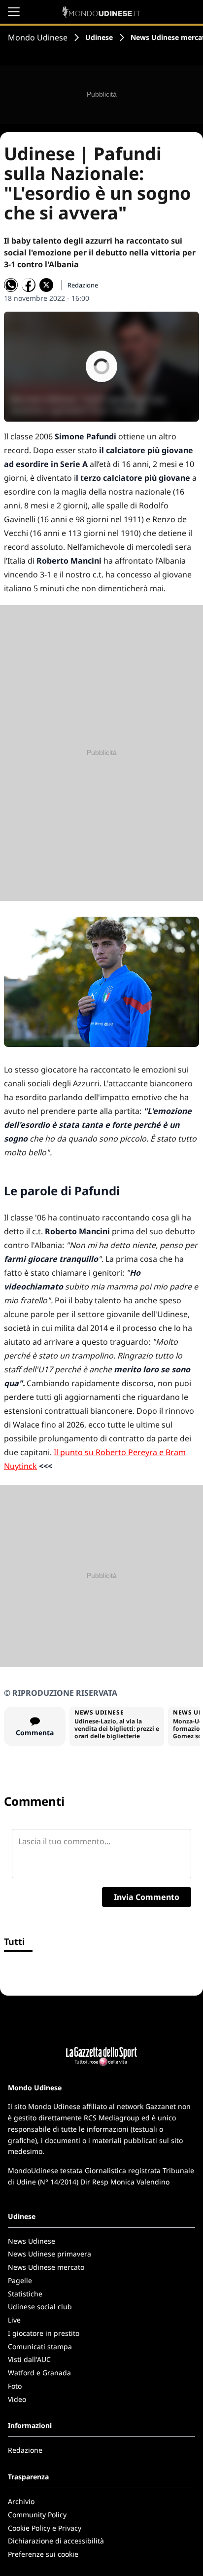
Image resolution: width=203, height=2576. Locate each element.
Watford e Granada (39, 2373)
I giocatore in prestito (44, 2333)
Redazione (25, 2450)
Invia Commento (147, 1897)
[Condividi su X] (46, 285)
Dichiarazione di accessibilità (56, 2541)
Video (17, 2399)
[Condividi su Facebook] (29, 285)
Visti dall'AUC (29, 2359)
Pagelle (20, 2280)
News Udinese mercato (46, 2267)
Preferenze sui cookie (43, 2554)
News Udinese (32, 2241)
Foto (15, 2386)
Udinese (99, 37)
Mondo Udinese (38, 37)
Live (14, 2320)
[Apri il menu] (14, 12)
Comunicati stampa (40, 2346)
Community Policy (37, 2515)
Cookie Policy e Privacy (45, 2528)
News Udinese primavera (50, 2254)
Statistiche (25, 2294)
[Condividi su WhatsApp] (11, 285)
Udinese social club (40, 2307)
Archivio (21, 2501)
